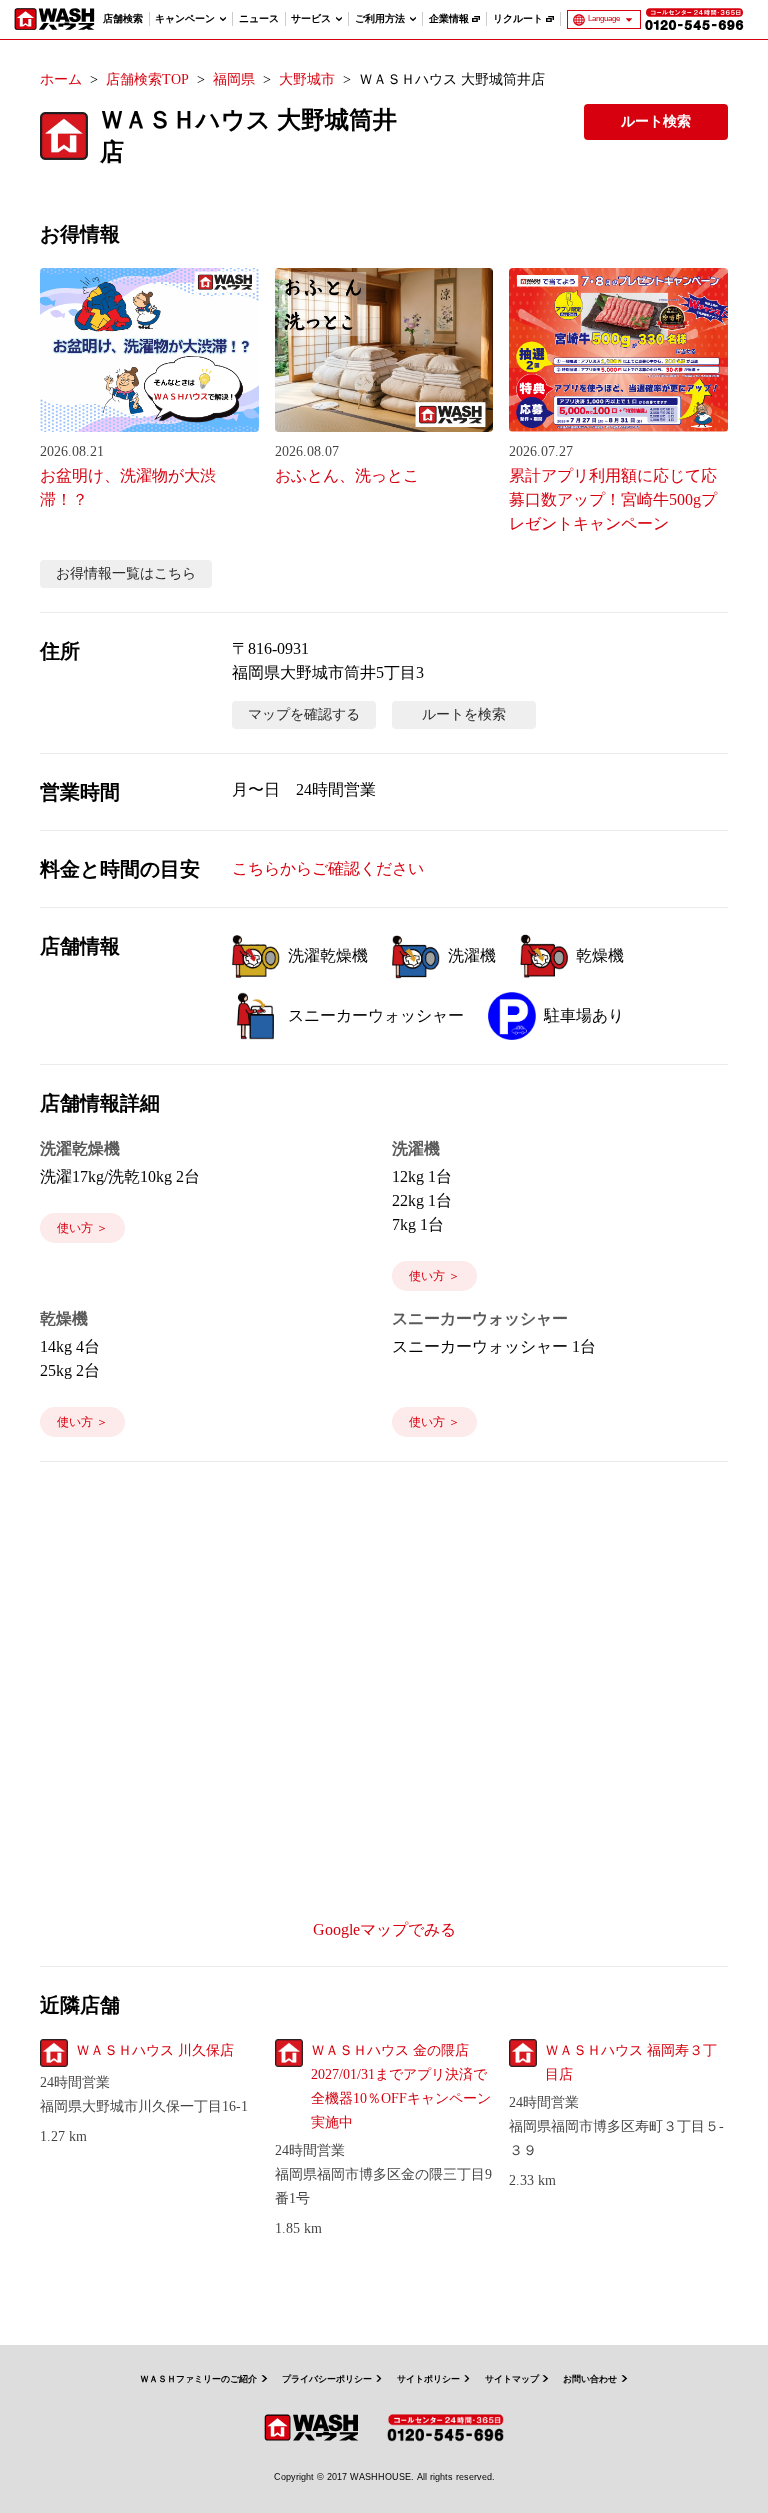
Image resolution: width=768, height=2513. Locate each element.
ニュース (259, 18)
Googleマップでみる (384, 1929)
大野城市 (307, 79)
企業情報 (449, 18)
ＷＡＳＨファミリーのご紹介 (198, 2379)
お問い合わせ (590, 2379)
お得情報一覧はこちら (126, 573)
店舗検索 (123, 18)
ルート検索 (656, 121)
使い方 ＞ (82, 1228)
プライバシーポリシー (327, 2379)
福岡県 (234, 79)
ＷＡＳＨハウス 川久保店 (155, 2050)
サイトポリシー (428, 2379)
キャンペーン (185, 18)
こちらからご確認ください (328, 868)
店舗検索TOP (147, 79)
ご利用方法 (380, 18)
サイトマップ (512, 2379)
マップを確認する (304, 714)
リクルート (518, 18)
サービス (311, 18)
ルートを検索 (464, 714)
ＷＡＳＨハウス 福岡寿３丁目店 (631, 2062)
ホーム (61, 79)
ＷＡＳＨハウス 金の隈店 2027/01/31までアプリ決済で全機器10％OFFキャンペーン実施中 (401, 2086)
